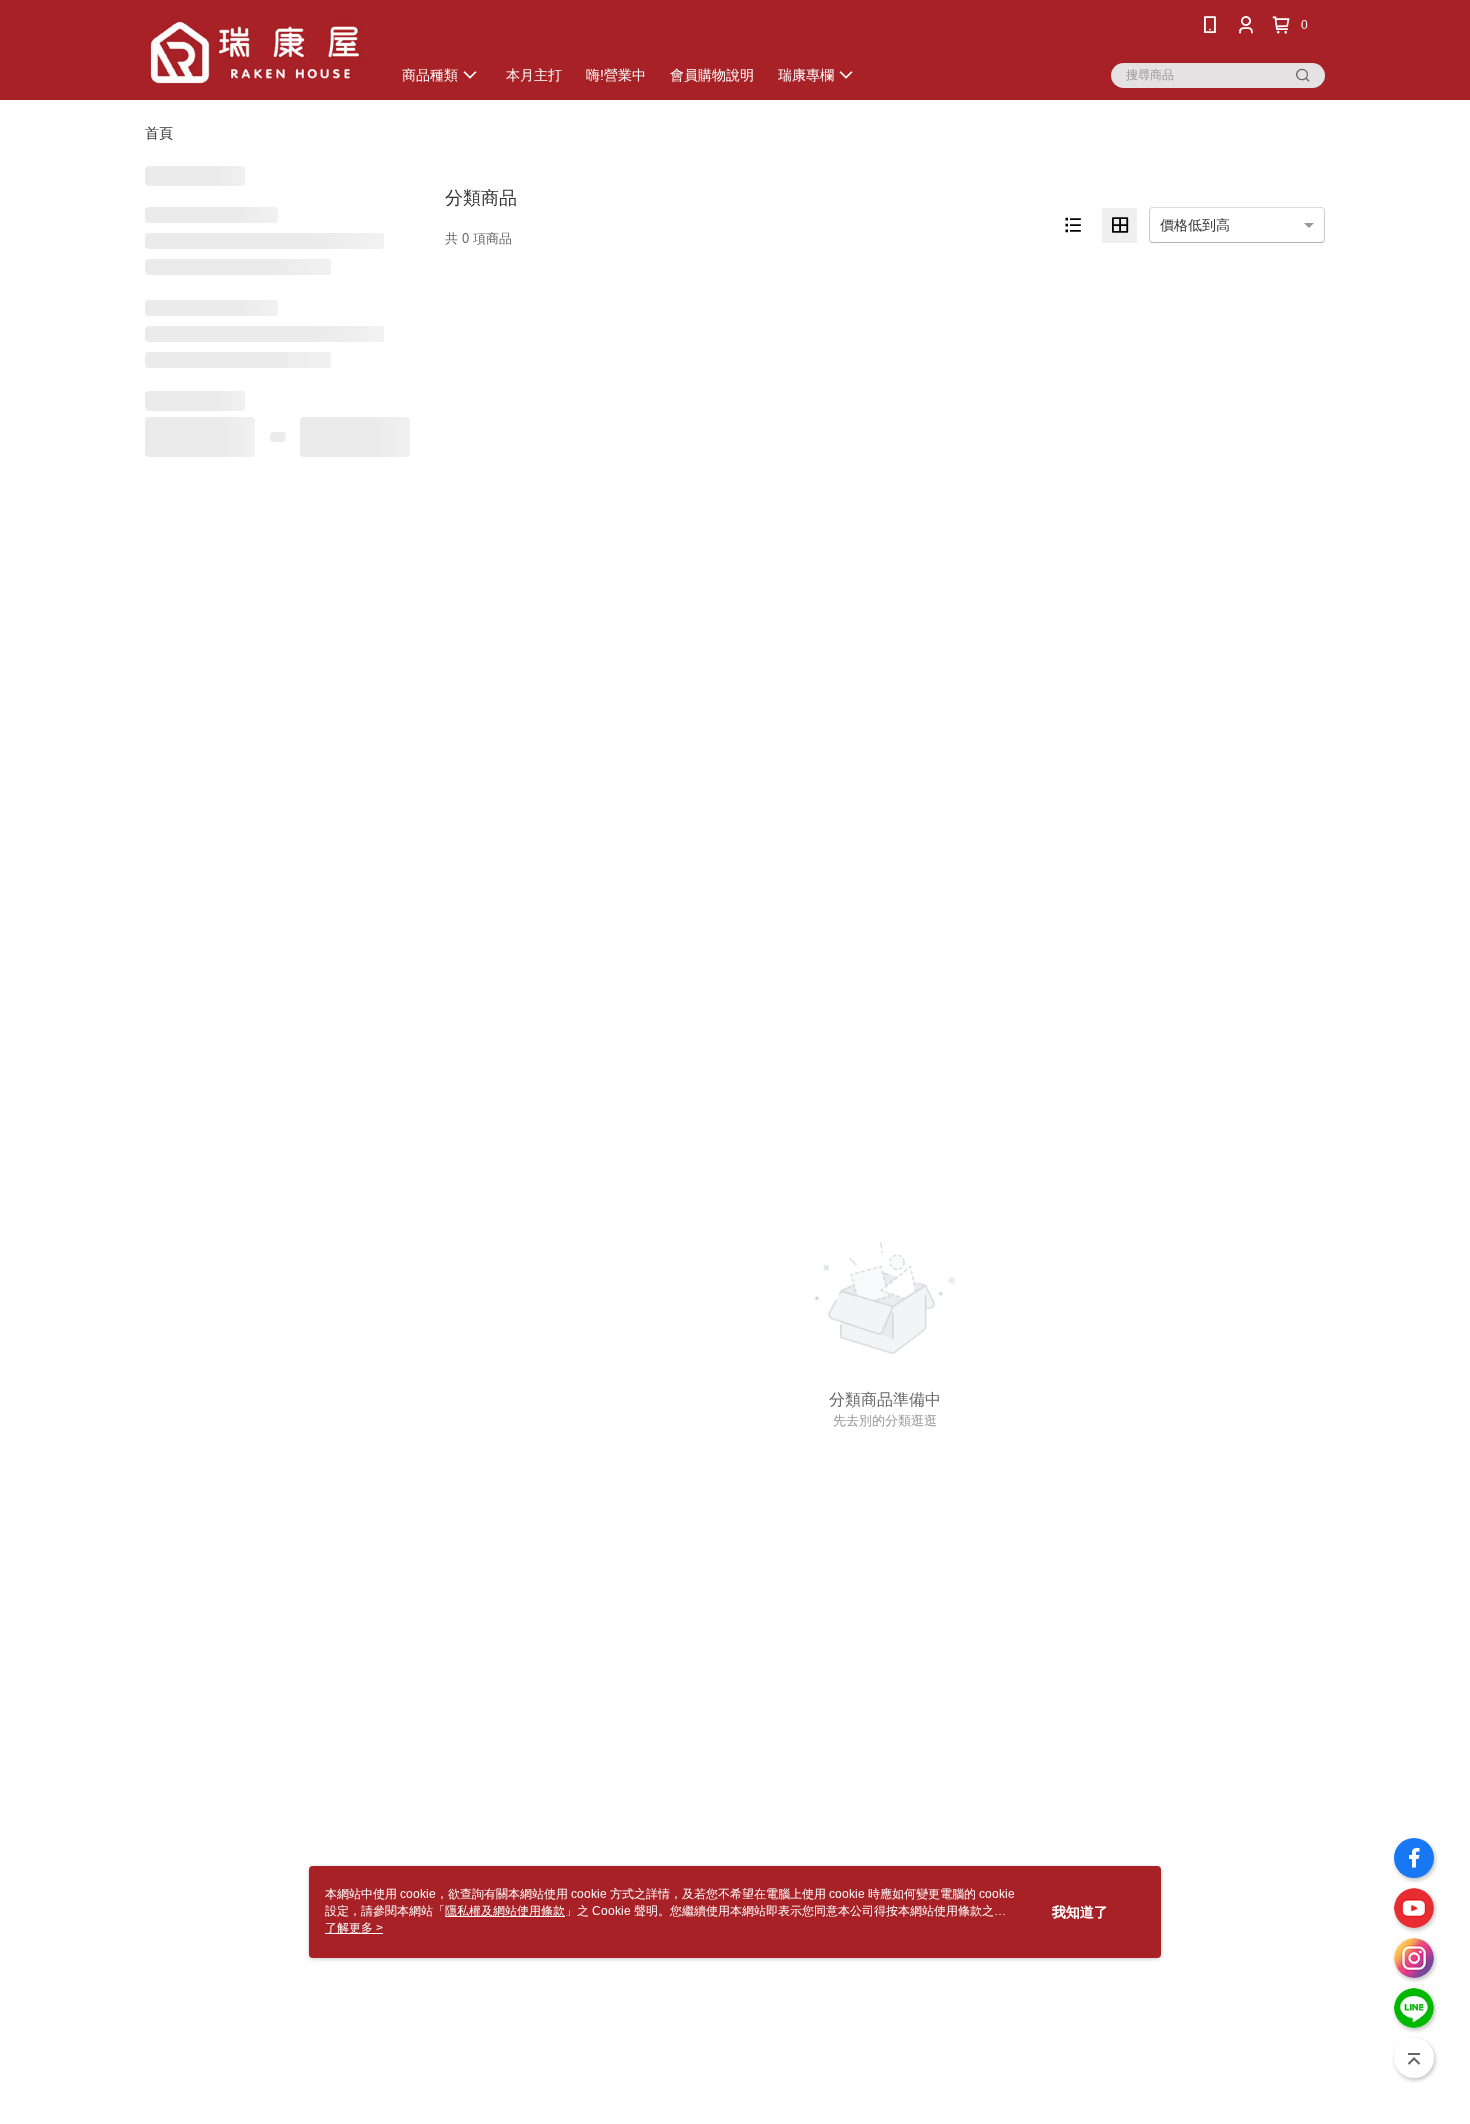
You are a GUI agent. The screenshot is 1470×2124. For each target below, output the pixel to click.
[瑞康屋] (256, 52)
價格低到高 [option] (1195, 225)
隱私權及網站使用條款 (505, 1911)
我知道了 (1080, 1912)
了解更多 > (354, 1928)
